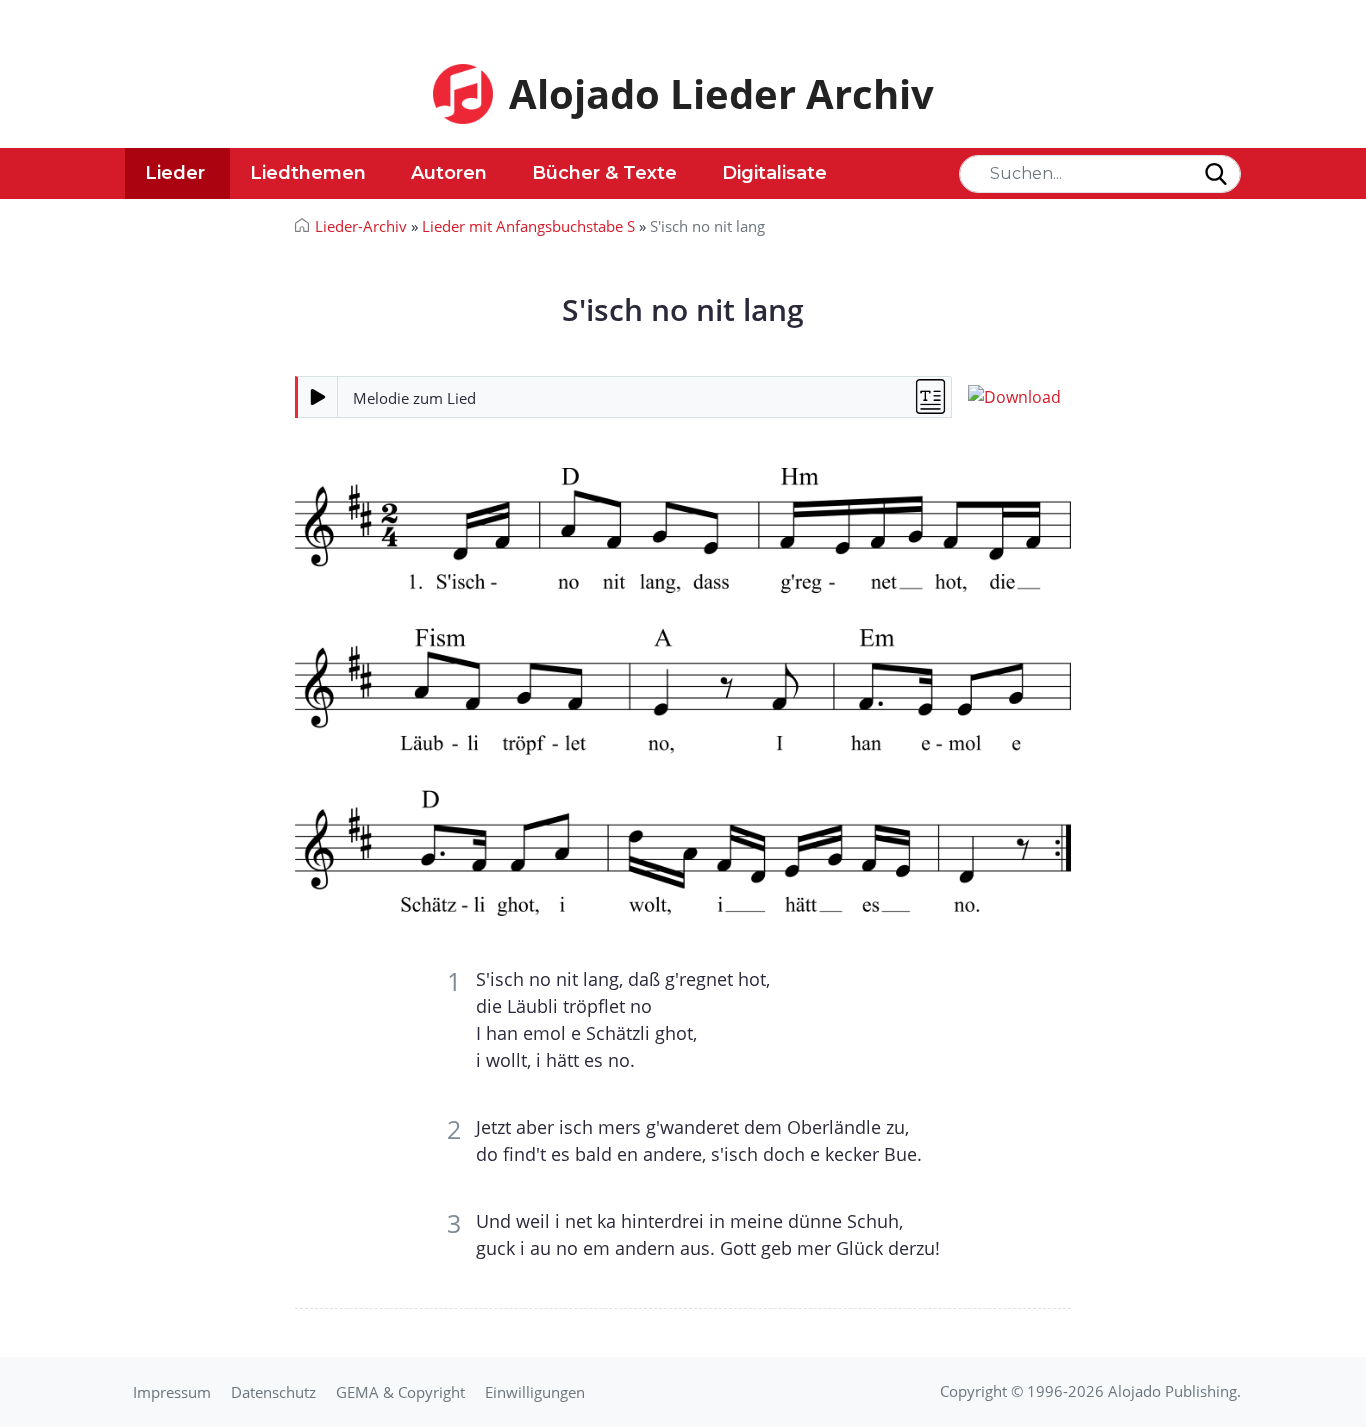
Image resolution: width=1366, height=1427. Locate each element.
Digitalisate (774, 173)
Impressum (172, 1392)
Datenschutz (273, 1392)
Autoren (449, 173)
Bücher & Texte (604, 173)
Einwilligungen (535, 1392)
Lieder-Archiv (361, 226)
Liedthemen (308, 173)
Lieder (175, 173)
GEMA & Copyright (400, 1392)
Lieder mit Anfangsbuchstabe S (528, 226)
